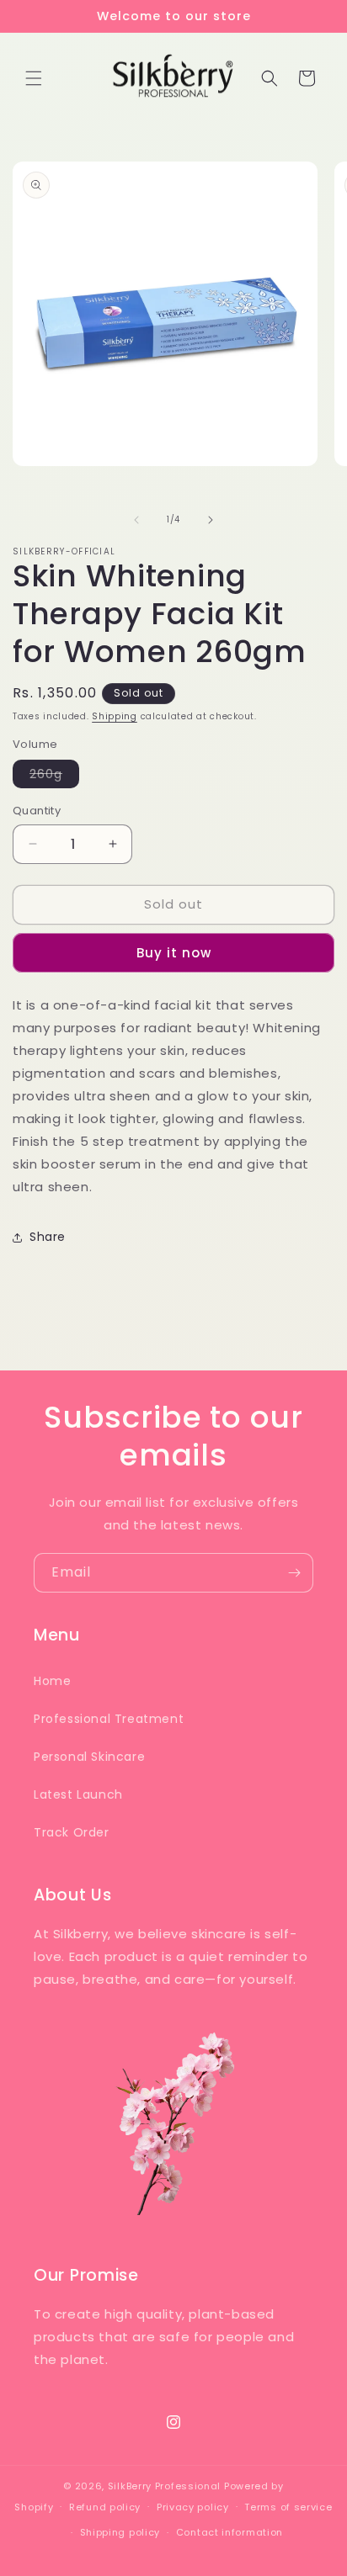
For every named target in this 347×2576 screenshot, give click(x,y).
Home (52, 1681)
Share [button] (48, 1237)
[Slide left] (136, 520)
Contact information (230, 2532)
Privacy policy (193, 2507)
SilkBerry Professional (164, 2486)
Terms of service (288, 2507)
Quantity (37, 811)
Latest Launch (78, 1794)
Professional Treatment (109, 1719)
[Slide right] (211, 520)
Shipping (115, 716)
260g (54, 777)
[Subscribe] (294, 1573)
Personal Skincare (89, 1757)
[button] (34, 78)
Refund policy (105, 2507)
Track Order (72, 1832)
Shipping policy (120, 2532)
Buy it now (174, 953)
